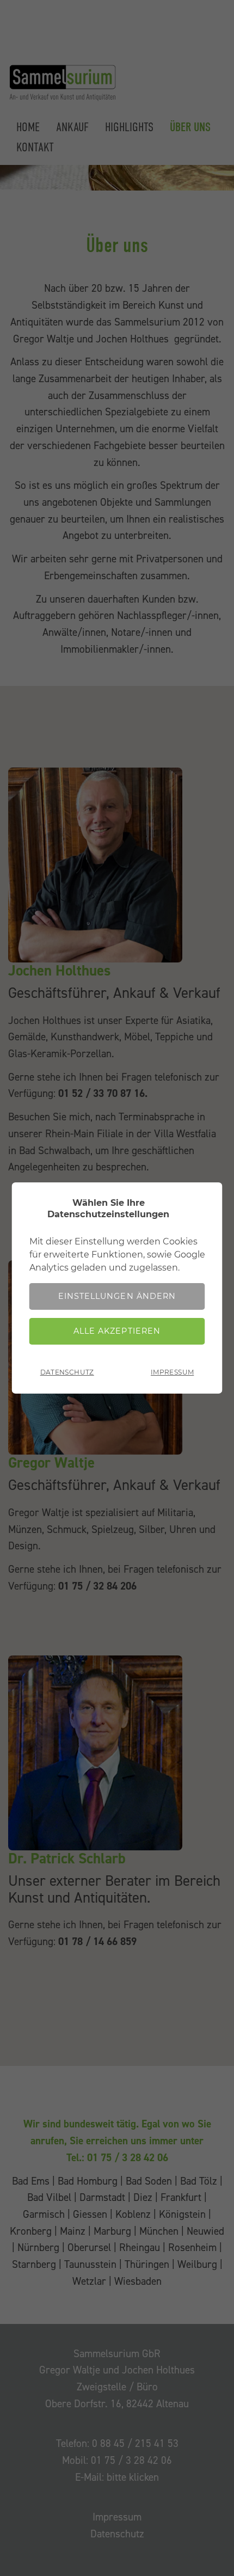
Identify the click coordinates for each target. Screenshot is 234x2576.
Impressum (172, 1372)
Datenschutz (67, 1372)
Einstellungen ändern (117, 1296)
